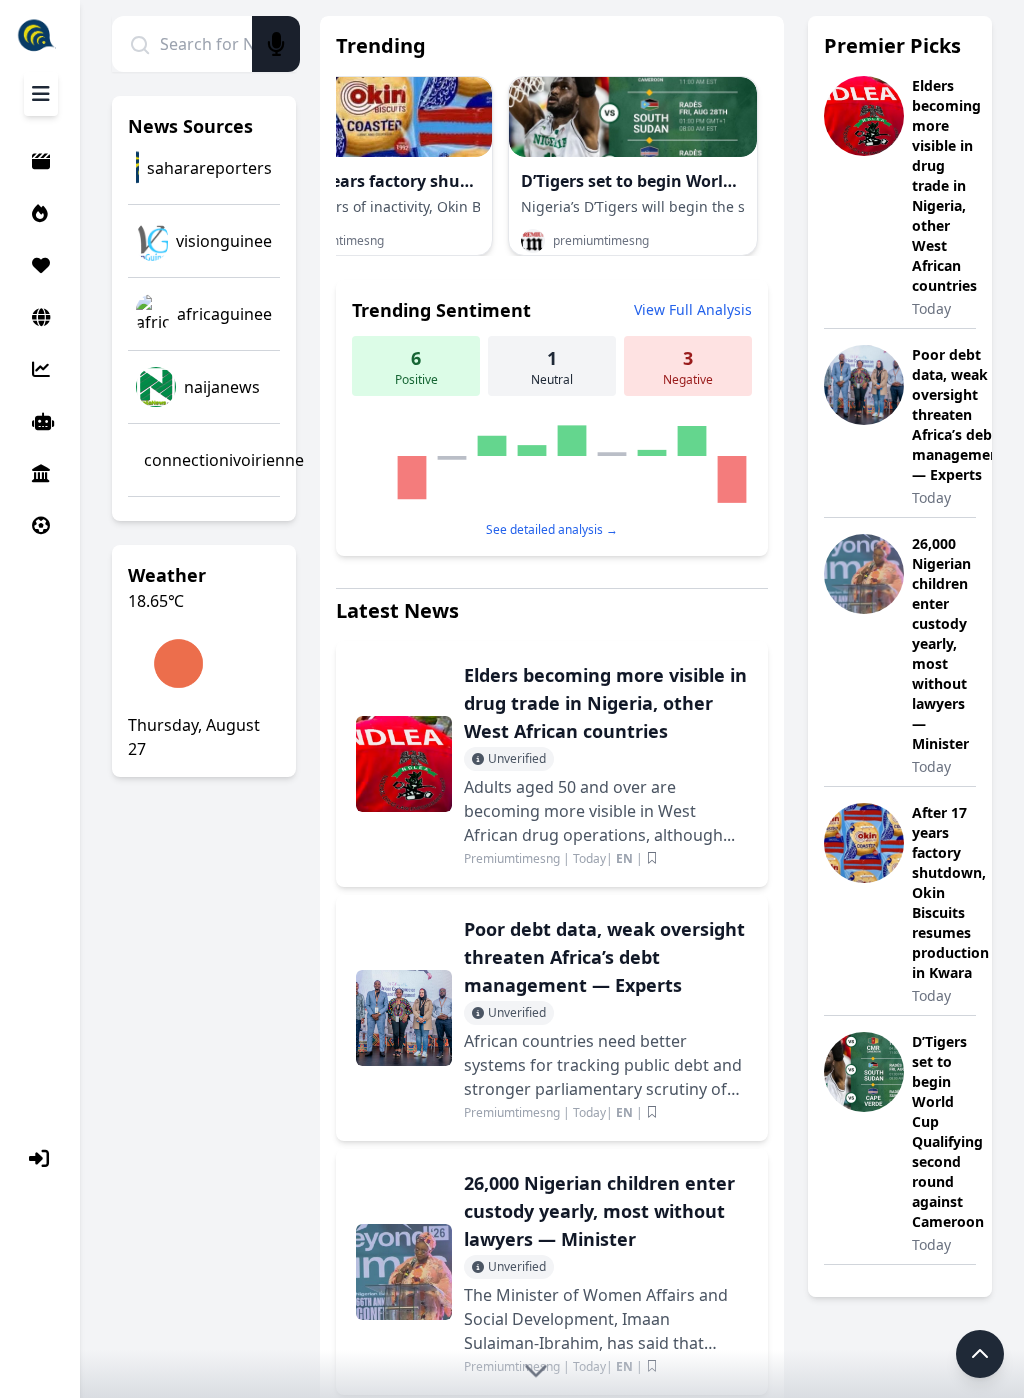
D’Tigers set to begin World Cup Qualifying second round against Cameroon (948, 1131)
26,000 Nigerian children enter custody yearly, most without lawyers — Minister (941, 643)
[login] (42, 1159)
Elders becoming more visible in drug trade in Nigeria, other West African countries (946, 185)
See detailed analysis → (552, 529)
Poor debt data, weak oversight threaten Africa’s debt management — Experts (958, 414)
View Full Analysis (693, 309)
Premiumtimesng (513, 858)
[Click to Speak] (276, 44)
